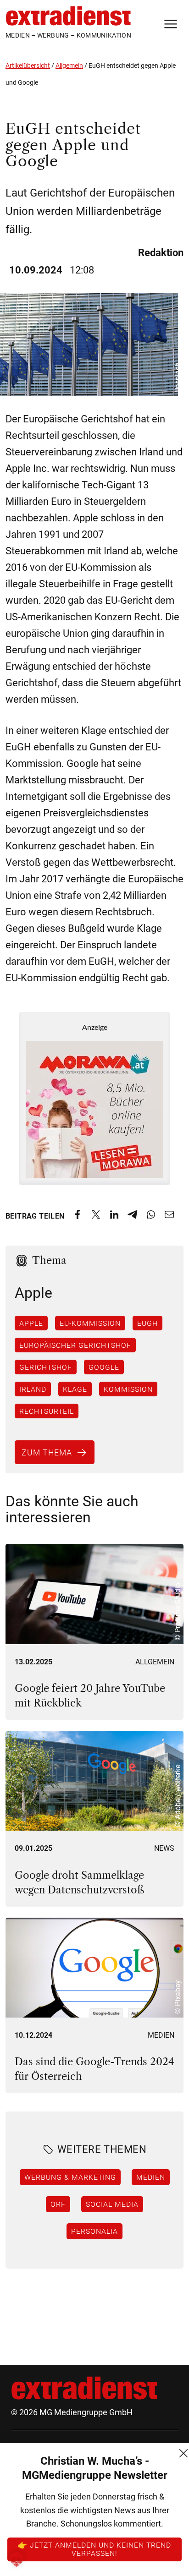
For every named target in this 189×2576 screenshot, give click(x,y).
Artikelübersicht (28, 66)
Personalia (94, 2231)
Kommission (128, 1389)
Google (104, 1367)
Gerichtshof (46, 1367)
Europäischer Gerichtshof (75, 1345)
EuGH (147, 1323)
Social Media (112, 2204)
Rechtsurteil (47, 1411)
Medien (161, 2035)
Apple (31, 1323)
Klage (75, 1389)
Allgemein (69, 66)
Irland (33, 1389)
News (164, 1848)
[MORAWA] (94, 1098)
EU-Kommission (90, 1323)
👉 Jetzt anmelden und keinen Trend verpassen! (94, 2549)
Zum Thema (47, 1452)
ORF (58, 2204)
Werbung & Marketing (70, 2177)
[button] (17, 2560)
